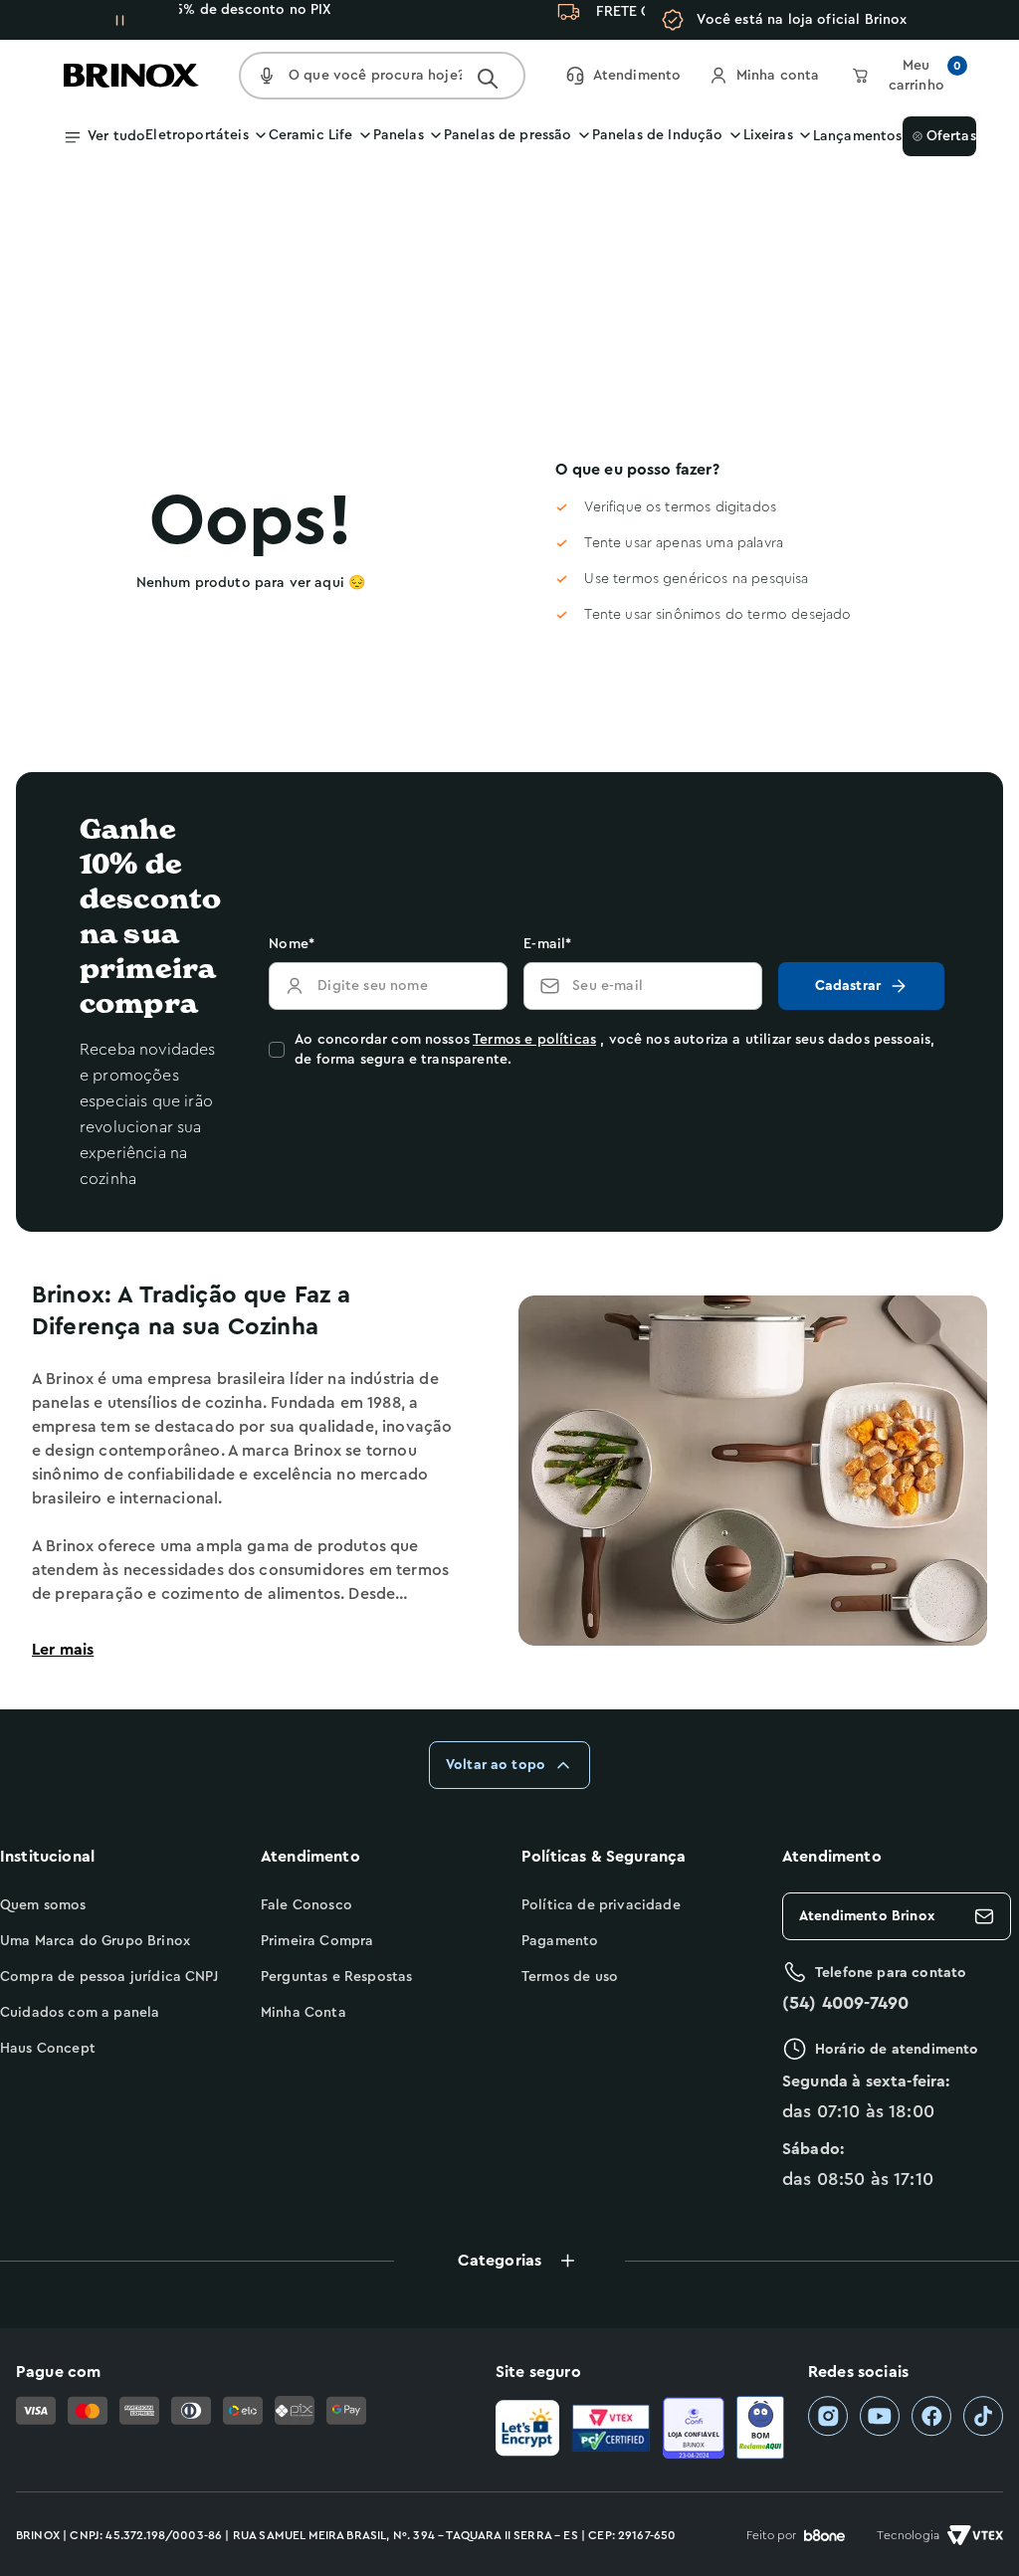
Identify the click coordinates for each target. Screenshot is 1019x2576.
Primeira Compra (317, 1941)
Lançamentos (858, 136)
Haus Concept (48, 2049)
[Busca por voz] (267, 76)
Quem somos (43, 1905)
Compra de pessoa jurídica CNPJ (109, 1977)
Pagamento (560, 1941)
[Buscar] (488, 79)
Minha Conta (304, 2013)
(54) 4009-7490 (845, 2003)
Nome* (292, 944)
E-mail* (547, 944)
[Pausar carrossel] (119, 20)
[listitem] (828, 2416)
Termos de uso (570, 1977)
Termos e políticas (534, 1040)
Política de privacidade (601, 1905)
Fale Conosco (306, 1905)
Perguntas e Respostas (336, 1977)
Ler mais (63, 1650)
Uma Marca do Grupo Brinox (95, 1941)
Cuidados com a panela (80, 2013)
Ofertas (946, 136)
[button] (509, 2261)
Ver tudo (116, 136)
